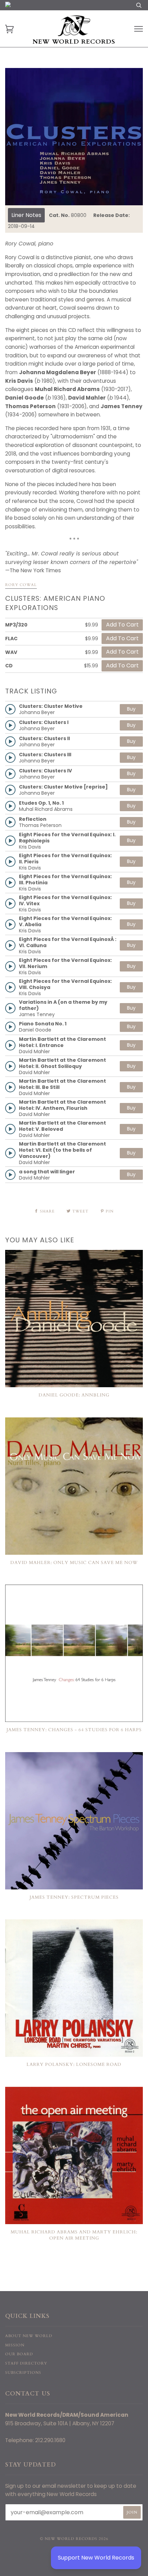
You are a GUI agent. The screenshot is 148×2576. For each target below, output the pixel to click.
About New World (29, 2336)
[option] (74, 137)
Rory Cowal (21, 585)
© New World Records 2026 (74, 2539)
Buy (131, 709)
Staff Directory (26, 2363)
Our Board (19, 2354)
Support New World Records (96, 2558)
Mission (15, 2345)
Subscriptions (23, 2373)
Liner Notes (26, 215)
